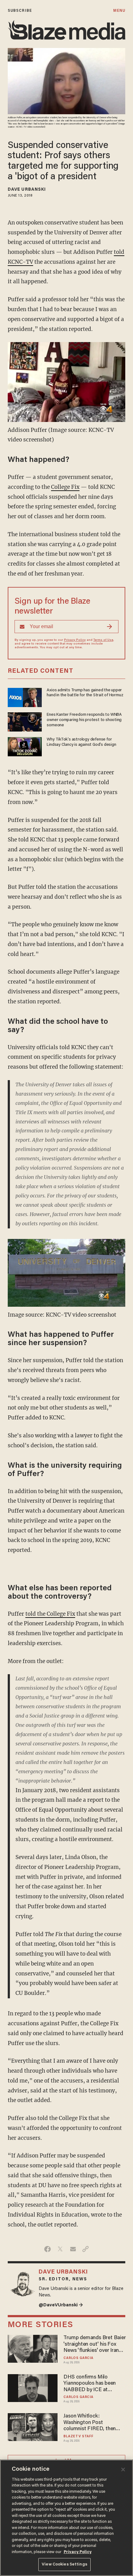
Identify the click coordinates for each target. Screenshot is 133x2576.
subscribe (20, 11)
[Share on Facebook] (47, 2249)
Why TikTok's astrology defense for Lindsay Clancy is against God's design (81, 742)
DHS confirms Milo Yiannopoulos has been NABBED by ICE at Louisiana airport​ (90, 2384)
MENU (119, 11)
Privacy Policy (75, 640)
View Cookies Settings (64, 2564)
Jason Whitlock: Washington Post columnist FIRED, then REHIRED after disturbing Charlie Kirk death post (93, 2423)
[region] (66, 2518)
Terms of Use (103, 640)
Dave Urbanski (27, 190)
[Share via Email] (73, 2249)
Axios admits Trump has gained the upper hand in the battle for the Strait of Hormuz (85, 693)
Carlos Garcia (78, 2358)
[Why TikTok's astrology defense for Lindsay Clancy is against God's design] (25, 746)
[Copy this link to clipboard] (86, 2249)
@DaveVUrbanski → (61, 2305)
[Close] (123, 2470)
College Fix (65, 487)
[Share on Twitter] (60, 2249)
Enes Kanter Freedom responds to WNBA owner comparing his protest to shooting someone (84, 720)
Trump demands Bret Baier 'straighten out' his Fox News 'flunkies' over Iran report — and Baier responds (94, 2345)
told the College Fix (50, 1614)
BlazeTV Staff (78, 2437)
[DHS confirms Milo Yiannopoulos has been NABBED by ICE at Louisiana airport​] (33, 2387)
